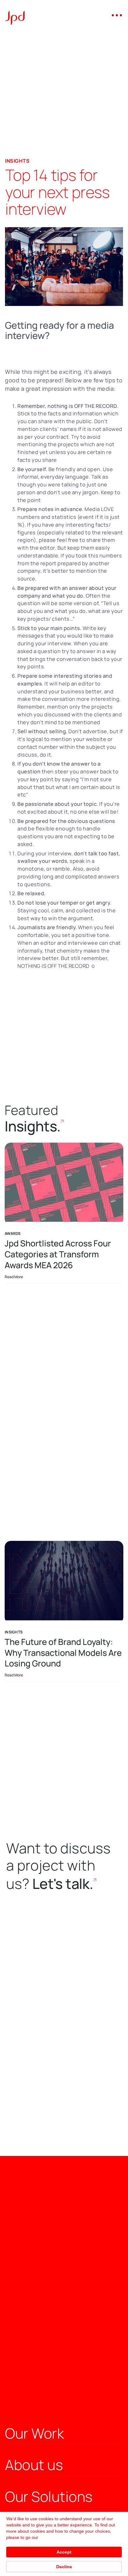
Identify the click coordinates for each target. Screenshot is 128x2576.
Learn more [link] (51, 2537)
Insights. (33, 1126)
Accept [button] (64, 2552)
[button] (117, 15)
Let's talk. (63, 1883)
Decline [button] (64, 2567)
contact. (78, 1710)
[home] (15, 14)
